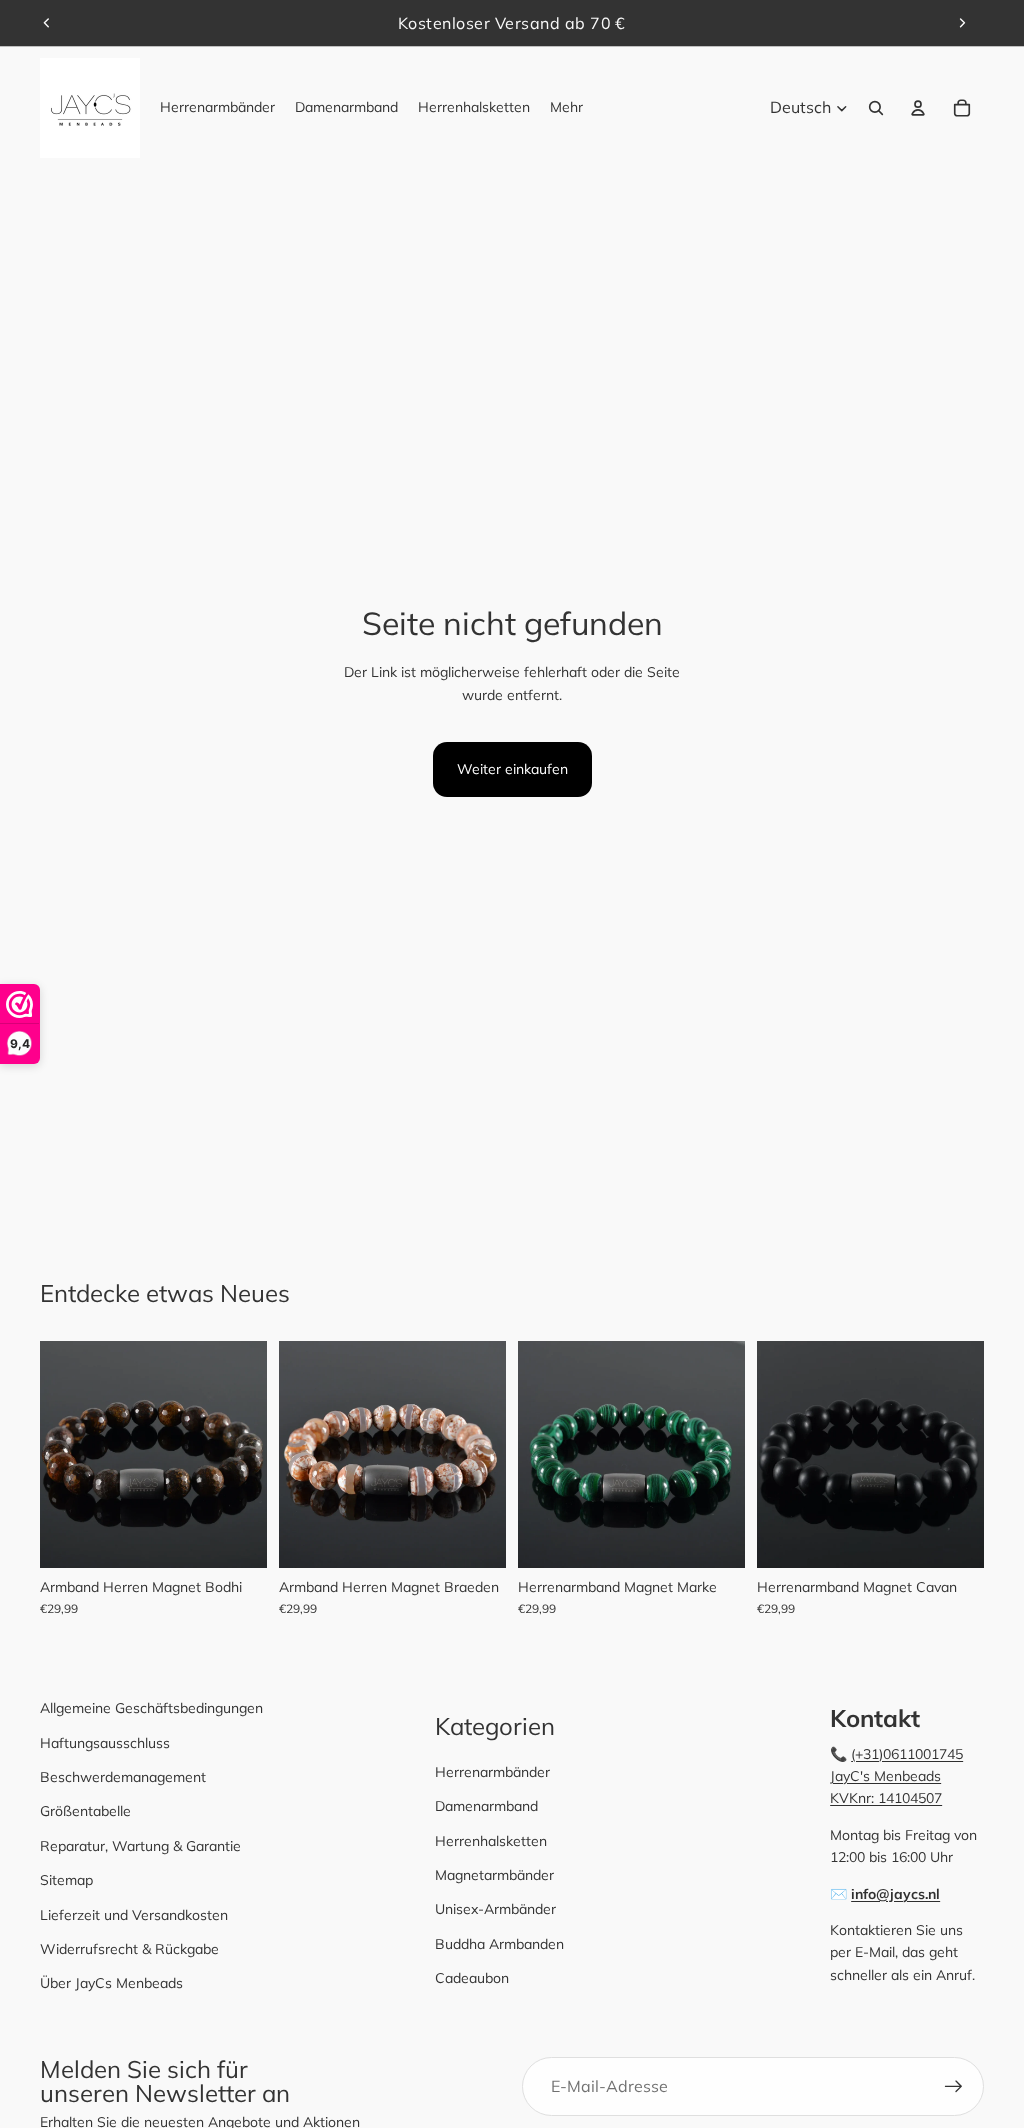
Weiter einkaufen (512, 769)
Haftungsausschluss (105, 1743)
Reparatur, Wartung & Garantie (140, 1846)
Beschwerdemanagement (123, 1777)
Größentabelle (85, 1811)
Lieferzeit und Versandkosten (134, 1915)
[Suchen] (876, 108)
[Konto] (918, 108)
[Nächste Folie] (962, 23)
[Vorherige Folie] (47, 23)
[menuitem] (566, 108)
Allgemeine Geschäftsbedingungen (151, 1708)
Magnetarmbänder (494, 1875)
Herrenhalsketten (491, 1841)
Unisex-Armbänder (495, 1909)
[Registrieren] (954, 2087)
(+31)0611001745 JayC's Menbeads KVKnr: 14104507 (896, 1776)
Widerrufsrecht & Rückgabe (129, 1949)
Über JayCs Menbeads (111, 1983)
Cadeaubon (472, 1978)
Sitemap (66, 1880)
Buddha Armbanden (499, 1944)
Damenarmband (486, 1806)
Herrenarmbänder (492, 1772)
